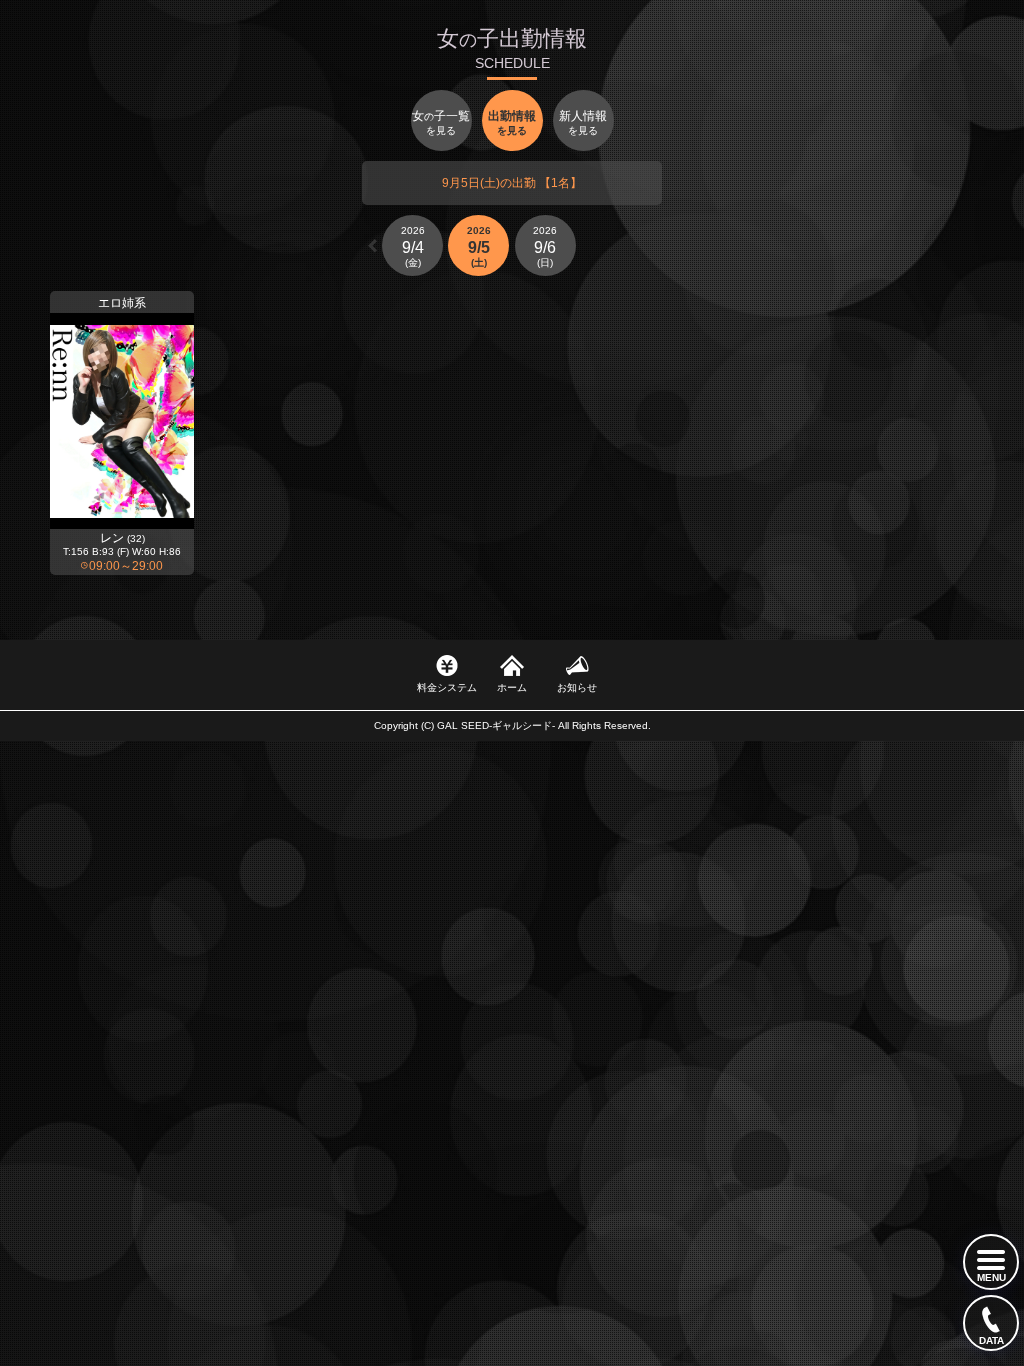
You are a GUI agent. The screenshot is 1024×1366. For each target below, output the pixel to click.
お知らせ (577, 687)
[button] (372, 246)
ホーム (512, 687)
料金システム (447, 687)
